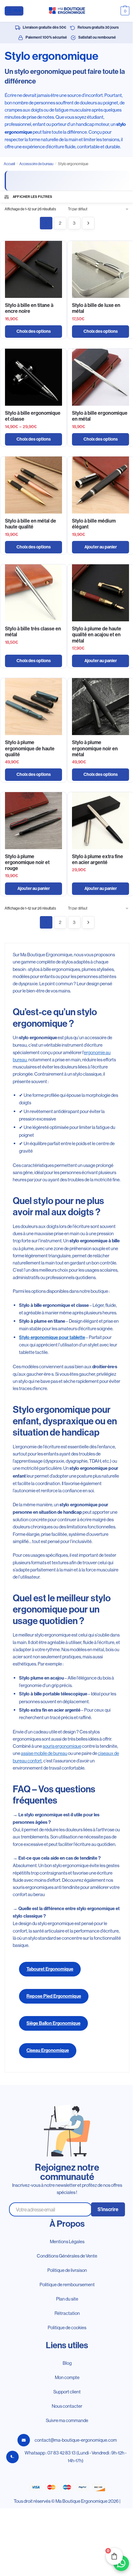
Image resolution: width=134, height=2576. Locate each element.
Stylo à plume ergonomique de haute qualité (30, 748)
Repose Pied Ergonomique (54, 1996)
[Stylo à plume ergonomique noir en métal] (100, 707)
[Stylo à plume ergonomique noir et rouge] (33, 821)
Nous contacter (67, 2406)
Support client (67, 2392)
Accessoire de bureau (36, 164)
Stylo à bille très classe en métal (33, 632)
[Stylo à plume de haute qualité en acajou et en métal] (100, 593)
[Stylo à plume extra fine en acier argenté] (100, 821)
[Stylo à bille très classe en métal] (33, 593)
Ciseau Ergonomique (48, 2050)
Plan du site (67, 2299)
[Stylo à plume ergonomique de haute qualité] (33, 707)
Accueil (9, 164)
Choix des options (34, 331)
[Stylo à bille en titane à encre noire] (33, 269)
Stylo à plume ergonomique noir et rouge (27, 862)
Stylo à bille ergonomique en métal (100, 416)
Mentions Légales (67, 2241)
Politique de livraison (67, 2270)
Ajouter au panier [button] (101, 547)
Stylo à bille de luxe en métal (96, 308)
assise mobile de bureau (44, 1753)
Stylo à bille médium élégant (94, 524)
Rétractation (67, 2313)
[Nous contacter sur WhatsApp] (121, 2563)
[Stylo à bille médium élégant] (100, 485)
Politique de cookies (67, 2327)
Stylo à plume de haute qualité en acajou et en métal (97, 635)
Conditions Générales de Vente (67, 2256)
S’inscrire (108, 2209)
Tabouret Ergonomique (50, 1969)
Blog (67, 2363)
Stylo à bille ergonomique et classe (33, 416)
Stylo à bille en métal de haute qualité (31, 524)
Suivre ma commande (67, 2420)
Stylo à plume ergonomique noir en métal (95, 748)
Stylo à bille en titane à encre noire (29, 308)
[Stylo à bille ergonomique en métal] (100, 377)
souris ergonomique (62, 1746)
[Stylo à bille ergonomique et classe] (33, 377)
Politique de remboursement (67, 2284)
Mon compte (67, 2377)
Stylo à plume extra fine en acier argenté (98, 859)
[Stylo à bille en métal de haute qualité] (33, 485)
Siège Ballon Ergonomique (53, 2023)
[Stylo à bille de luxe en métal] (100, 269)
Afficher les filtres (33, 197)
